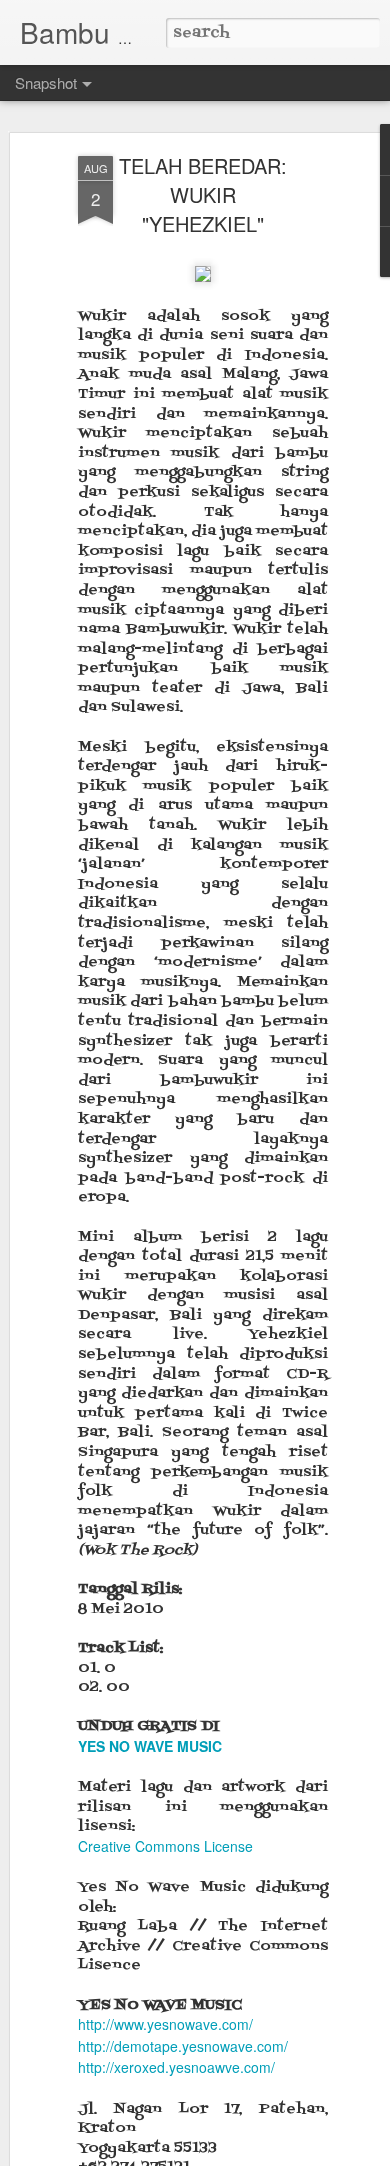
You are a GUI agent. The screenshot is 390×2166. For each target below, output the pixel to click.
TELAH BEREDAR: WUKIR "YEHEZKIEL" (203, 194)
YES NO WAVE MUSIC (150, 1746)
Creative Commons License (165, 1846)
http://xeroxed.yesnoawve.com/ (176, 2067)
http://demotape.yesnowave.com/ (183, 2046)
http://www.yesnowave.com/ (165, 2024)
